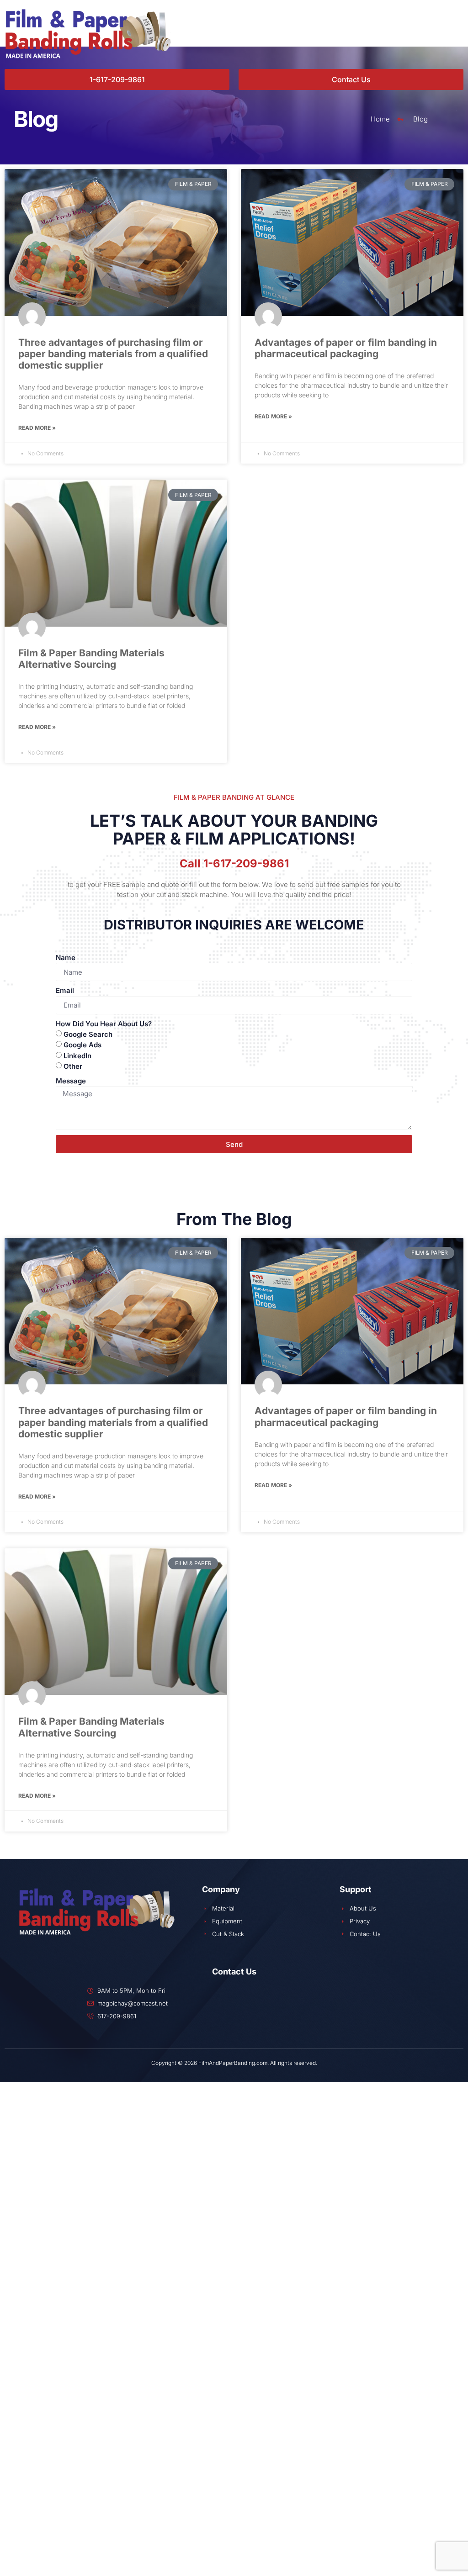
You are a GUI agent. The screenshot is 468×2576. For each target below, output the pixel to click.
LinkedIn (77, 1055)
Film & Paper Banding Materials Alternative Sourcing (91, 659)
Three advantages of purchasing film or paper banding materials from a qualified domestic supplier (113, 354)
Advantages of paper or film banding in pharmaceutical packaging (346, 348)
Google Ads (82, 1045)
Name (66, 958)
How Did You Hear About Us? (104, 1024)
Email (65, 990)
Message (71, 1081)
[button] (263, 32)
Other (73, 1066)
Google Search (88, 1034)
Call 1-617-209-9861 (234, 863)
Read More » (37, 428)
